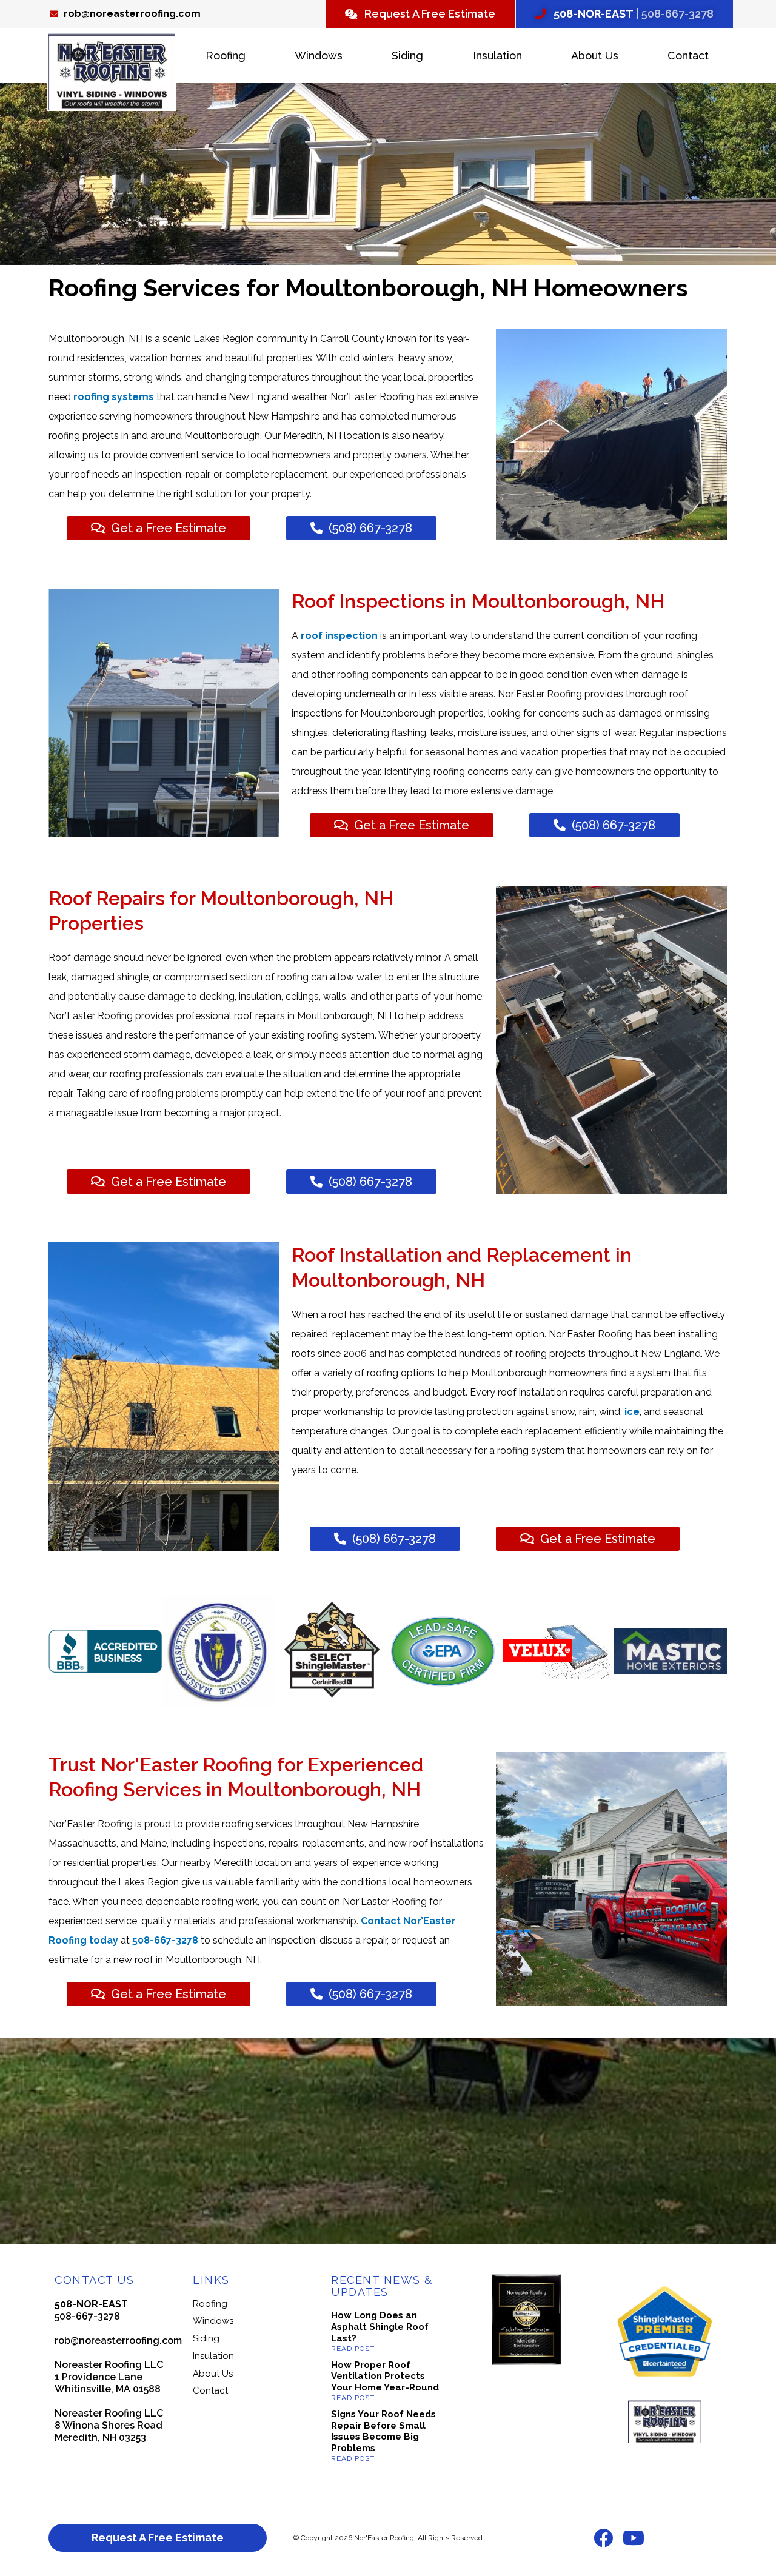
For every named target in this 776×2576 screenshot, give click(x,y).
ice (632, 1412)
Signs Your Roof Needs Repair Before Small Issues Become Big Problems (383, 2431)
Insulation (497, 55)
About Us (595, 55)
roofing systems (112, 397)
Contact (688, 55)
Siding (407, 55)
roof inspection (339, 636)
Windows (319, 55)
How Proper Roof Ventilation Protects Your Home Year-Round (385, 2377)
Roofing (226, 55)
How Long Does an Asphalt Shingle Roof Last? (380, 2327)
